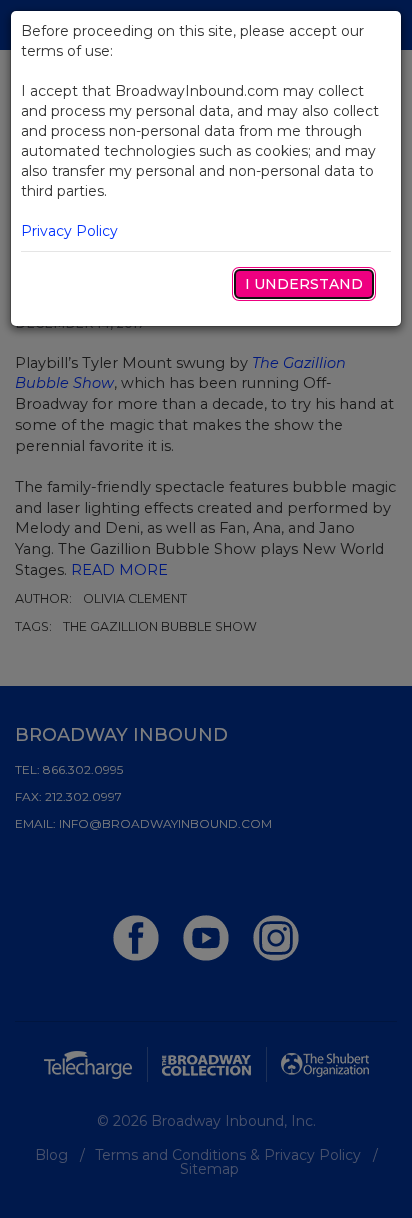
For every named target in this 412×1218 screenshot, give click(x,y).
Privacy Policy (69, 231)
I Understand (304, 284)
